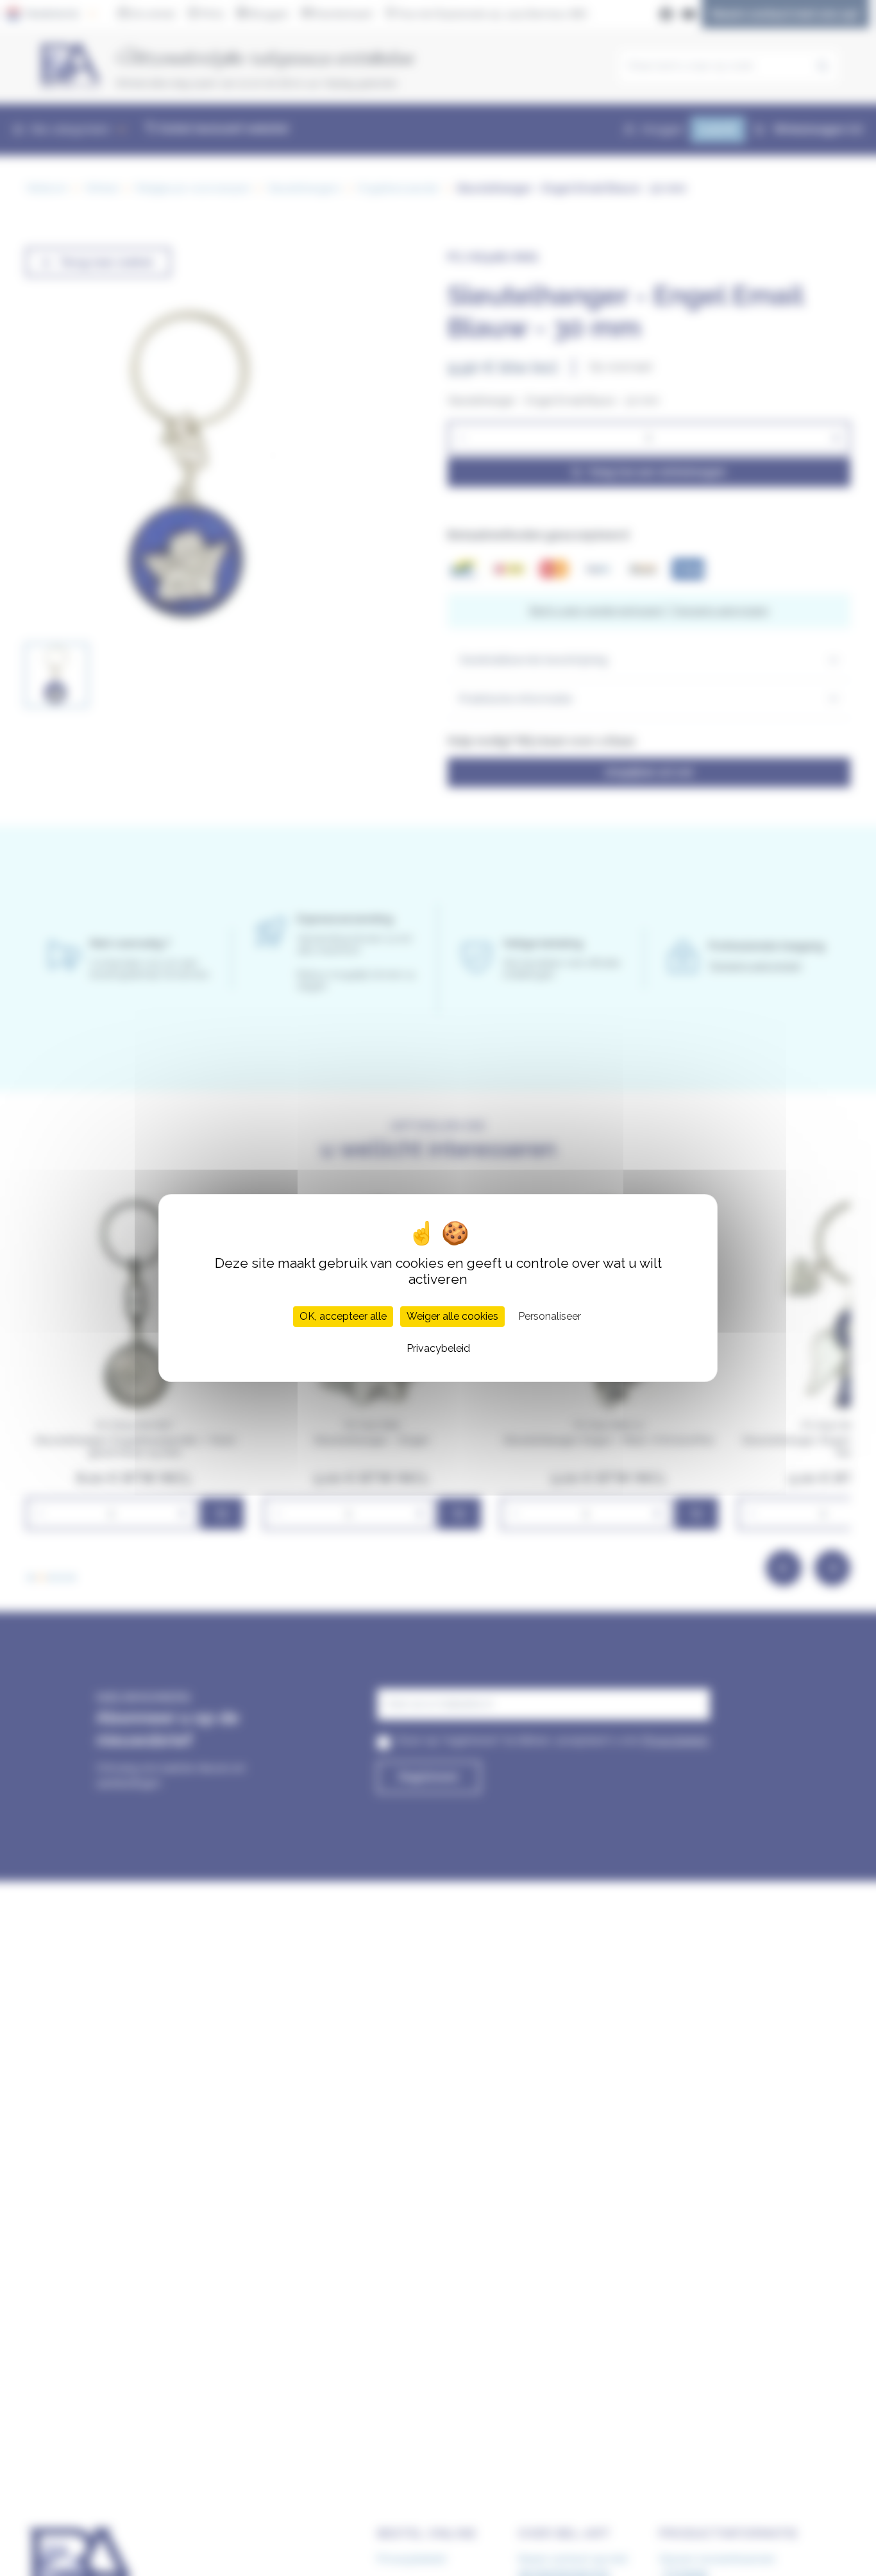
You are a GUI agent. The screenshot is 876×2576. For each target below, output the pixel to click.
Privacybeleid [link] (438, 1348)
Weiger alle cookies (452, 1316)
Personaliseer (550, 1316)
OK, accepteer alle (343, 1316)
